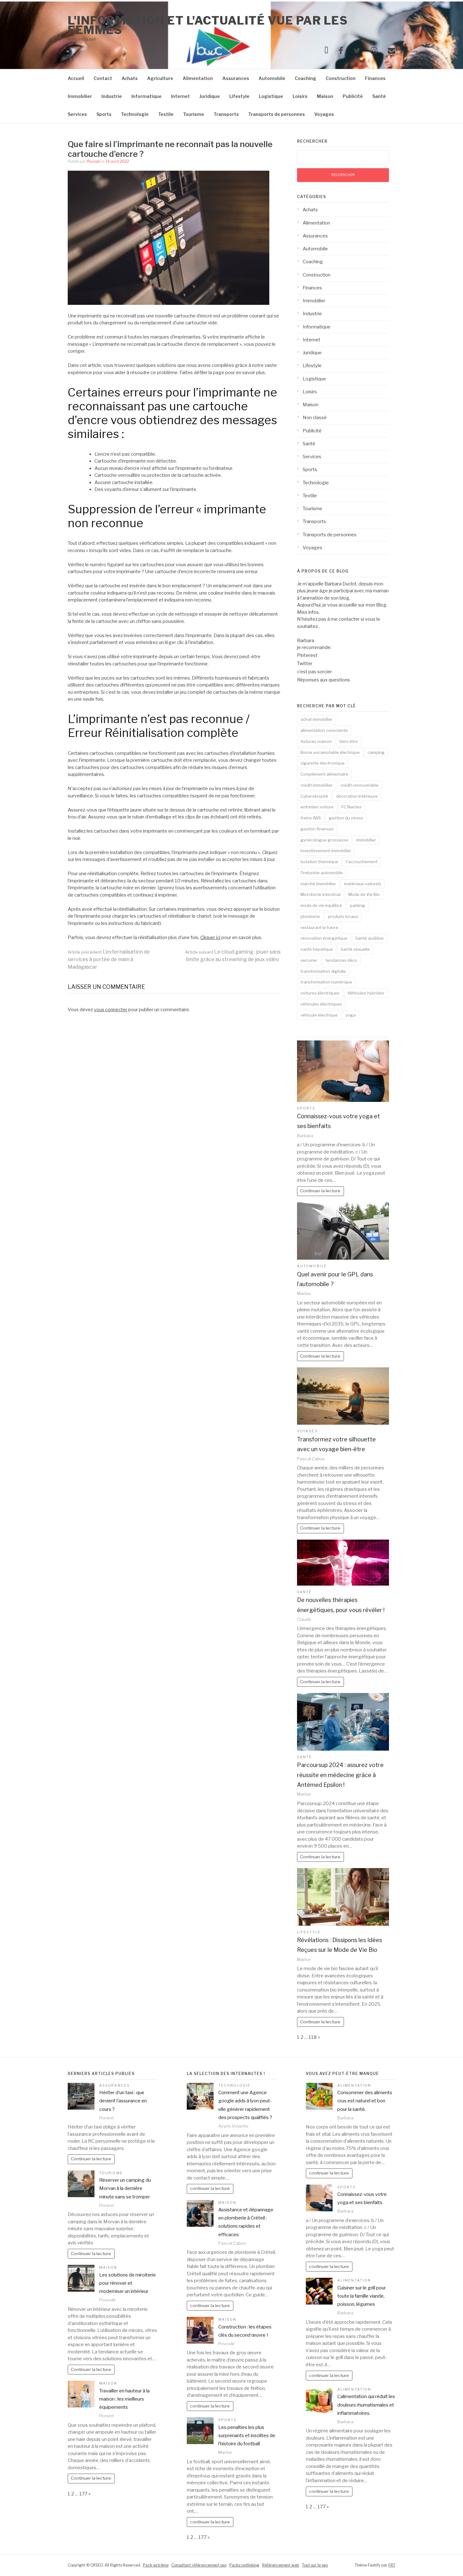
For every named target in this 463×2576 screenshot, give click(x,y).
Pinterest (307, 655)
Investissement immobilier (326, 851)
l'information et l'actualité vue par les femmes (208, 25)
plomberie (310, 916)
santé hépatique (317, 949)
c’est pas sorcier (314, 672)
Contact (103, 78)
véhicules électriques (321, 1004)
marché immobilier (318, 884)
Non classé (315, 418)
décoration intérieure (357, 796)
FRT (392, 2565)
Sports (104, 114)
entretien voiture (317, 807)
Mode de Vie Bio (364, 894)
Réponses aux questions (323, 680)
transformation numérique (326, 982)
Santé (379, 96)
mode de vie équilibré (321, 905)
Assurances (236, 78)
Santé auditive (369, 938)
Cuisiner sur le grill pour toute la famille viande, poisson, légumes (362, 2296)
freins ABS (311, 818)
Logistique (271, 96)
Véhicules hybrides (366, 993)
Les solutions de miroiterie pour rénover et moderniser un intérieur (128, 2283)
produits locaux (343, 916)
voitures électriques (320, 993)
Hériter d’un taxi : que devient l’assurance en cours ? (123, 2101)
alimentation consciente (324, 730)
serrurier (309, 960)
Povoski (94, 161)
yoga (351, 1015)
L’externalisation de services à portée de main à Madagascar (109, 959)
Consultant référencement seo (199, 2565)
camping (376, 752)
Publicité (353, 96)
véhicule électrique (319, 1015)
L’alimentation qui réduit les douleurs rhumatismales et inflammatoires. (366, 2405)
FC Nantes (352, 807)
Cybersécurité (314, 796)
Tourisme (194, 114)
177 (83, 2494)
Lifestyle (239, 96)
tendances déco (341, 960)
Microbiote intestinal (320, 894)
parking (357, 905)
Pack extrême (156, 2565)
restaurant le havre (319, 927)
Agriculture (160, 78)
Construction (341, 78)
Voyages (324, 114)
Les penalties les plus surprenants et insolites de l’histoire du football (247, 2436)
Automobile (272, 78)
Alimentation (198, 78)
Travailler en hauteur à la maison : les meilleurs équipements (124, 2399)
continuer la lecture (210, 2188)
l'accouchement (362, 862)
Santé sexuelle (355, 949)
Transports (226, 114)
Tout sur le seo (315, 2565)
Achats (130, 78)
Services (77, 114)
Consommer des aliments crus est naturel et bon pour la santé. (365, 2101)
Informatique (146, 96)
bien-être (349, 741)
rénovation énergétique (324, 938)
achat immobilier (317, 719)
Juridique (210, 96)
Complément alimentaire (324, 774)
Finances (375, 78)
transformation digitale (323, 971)
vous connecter (111, 1010)
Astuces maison (316, 741)
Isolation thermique (319, 862)
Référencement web (281, 2565)
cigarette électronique (323, 763)
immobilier (366, 840)
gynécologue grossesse (324, 840)
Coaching (306, 78)
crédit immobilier (317, 785)
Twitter (305, 664)
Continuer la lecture (320, 1191)
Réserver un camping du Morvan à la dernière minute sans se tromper (125, 2188)
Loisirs (300, 96)
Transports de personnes (277, 114)
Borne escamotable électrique (330, 752)
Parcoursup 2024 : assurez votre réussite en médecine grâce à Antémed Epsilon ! (340, 1775)
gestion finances (317, 829)
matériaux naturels (363, 884)
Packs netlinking (244, 2565)
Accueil (76, 78)
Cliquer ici (210, 938)
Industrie (112, 96)
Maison (325, 96)
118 (313, 2037)
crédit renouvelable (360, 785)
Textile (166, 114)
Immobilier (80, 96)
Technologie (135, 114)
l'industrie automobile (322, 873)
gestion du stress (346, 818)
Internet (180, 96)
